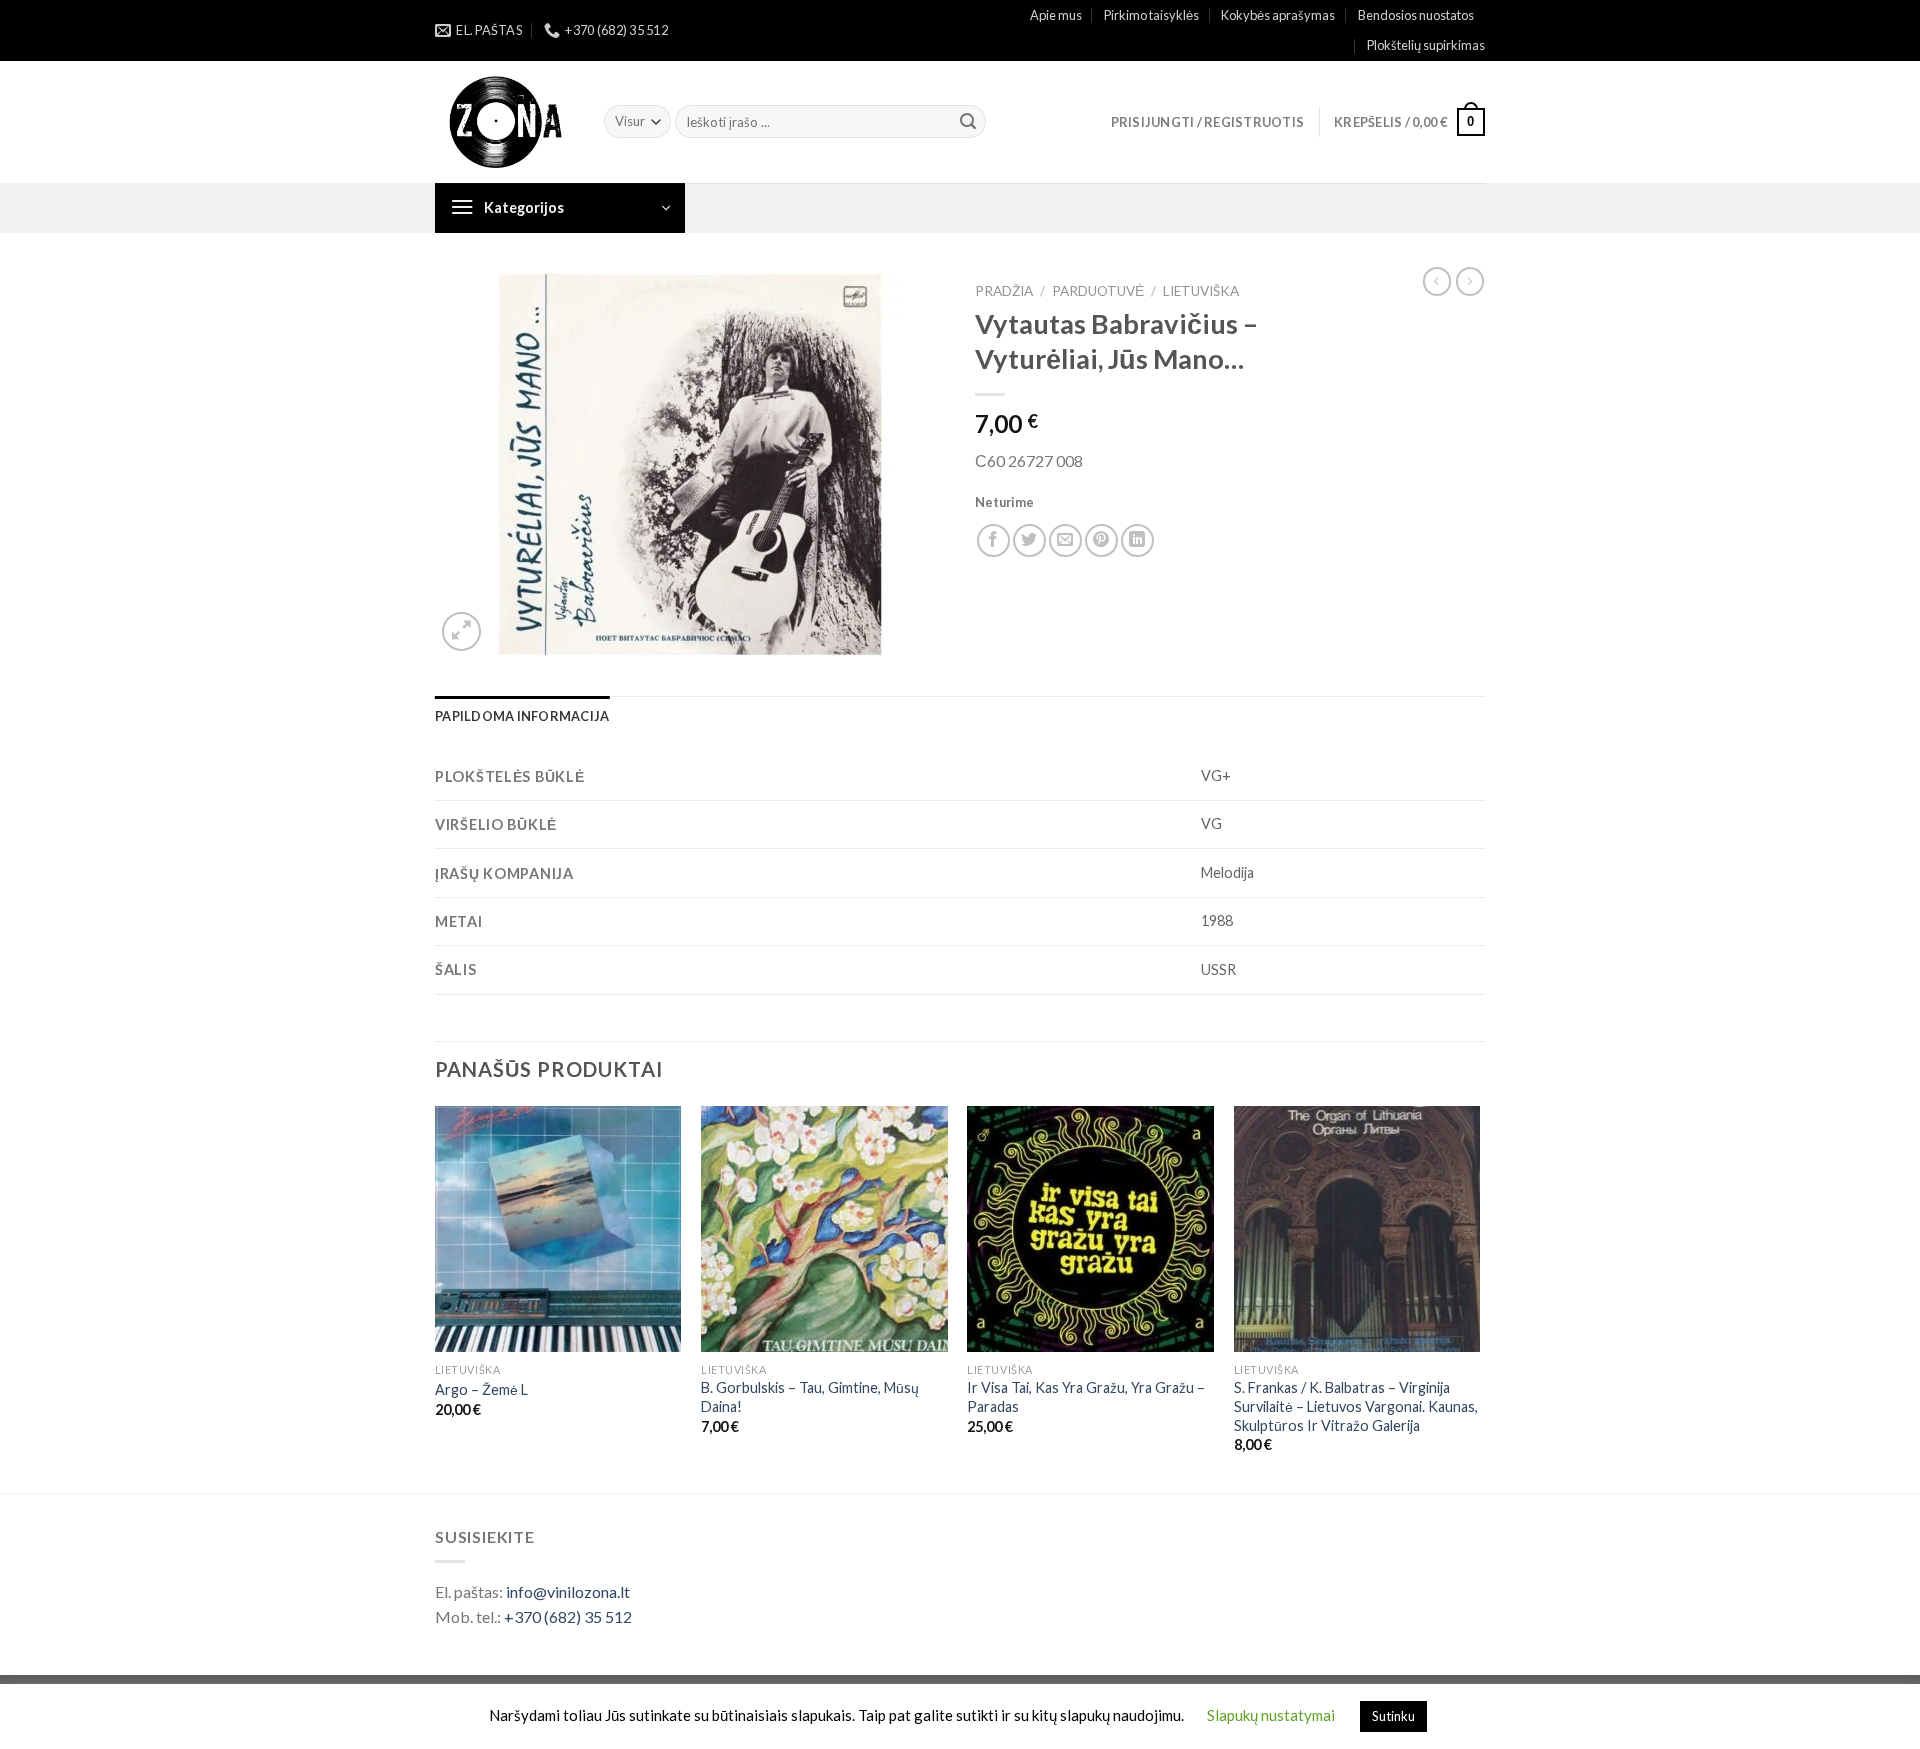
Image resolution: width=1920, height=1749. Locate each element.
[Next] (1479, 1297)
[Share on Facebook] (993, 540)
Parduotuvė (1098, 291)
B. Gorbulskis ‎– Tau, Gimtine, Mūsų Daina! (810, 1397)
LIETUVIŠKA (1201, 291)
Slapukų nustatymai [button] (1271, 1715)
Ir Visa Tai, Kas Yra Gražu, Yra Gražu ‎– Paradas (1086, 1397)
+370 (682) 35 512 (568, 1616)
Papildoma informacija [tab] (522, 716)
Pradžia (1004, 291)
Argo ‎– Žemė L (481, 1389)
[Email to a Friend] (1065, 540)
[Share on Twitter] (1029, 540)
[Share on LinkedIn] (1137, 540)
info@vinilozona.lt (568, 1591)
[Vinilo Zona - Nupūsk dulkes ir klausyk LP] (504, 122)
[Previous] (436, 1297)
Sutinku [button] (1393, 1716)
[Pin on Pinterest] (1101, 540)
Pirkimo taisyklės (1151, 15)
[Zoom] (461, 631)
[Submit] (968, 122)
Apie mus (1056, 15)
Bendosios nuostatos (1416, 15)
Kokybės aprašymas (1278, 15)
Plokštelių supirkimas (1426, 45)
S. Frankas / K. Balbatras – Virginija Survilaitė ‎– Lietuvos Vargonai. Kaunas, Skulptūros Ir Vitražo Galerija (1356, 1406)
